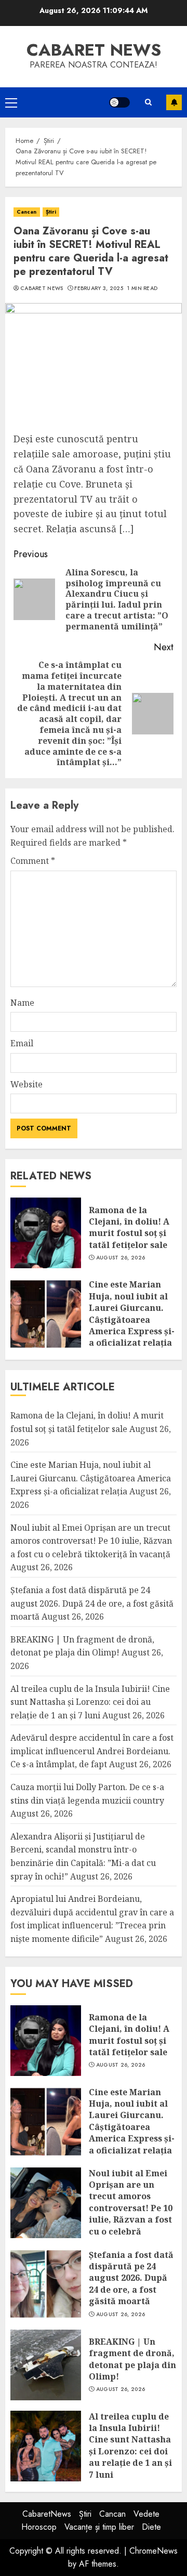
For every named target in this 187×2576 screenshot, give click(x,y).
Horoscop (39, 2527)
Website (26, 1084)
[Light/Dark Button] (119, 102)
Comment (33, 861)
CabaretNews (47, 2514)
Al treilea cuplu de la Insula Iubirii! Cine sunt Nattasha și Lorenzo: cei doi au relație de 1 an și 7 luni (90, 1702)
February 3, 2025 (99, 288)
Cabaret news (94, 50)
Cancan (27, 212)
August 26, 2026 (121, 1258)
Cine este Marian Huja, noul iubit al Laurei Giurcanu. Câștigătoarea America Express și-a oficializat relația (132, 1313)
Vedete (146, 2514)
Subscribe (174, 102)
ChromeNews (153, 2551)
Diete (151, 2527)
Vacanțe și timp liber (99, 2527)
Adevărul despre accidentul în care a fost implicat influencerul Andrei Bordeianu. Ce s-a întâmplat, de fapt (92, 1751)
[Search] (148, 102)
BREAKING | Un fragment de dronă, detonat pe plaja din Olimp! (82, 1646)
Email (22, 1043)
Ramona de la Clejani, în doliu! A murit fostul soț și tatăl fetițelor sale (129, 1227)
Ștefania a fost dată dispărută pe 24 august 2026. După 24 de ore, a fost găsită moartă (92, 1603)
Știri (51, 212)
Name (22, 1003)
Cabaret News (42, 288)
